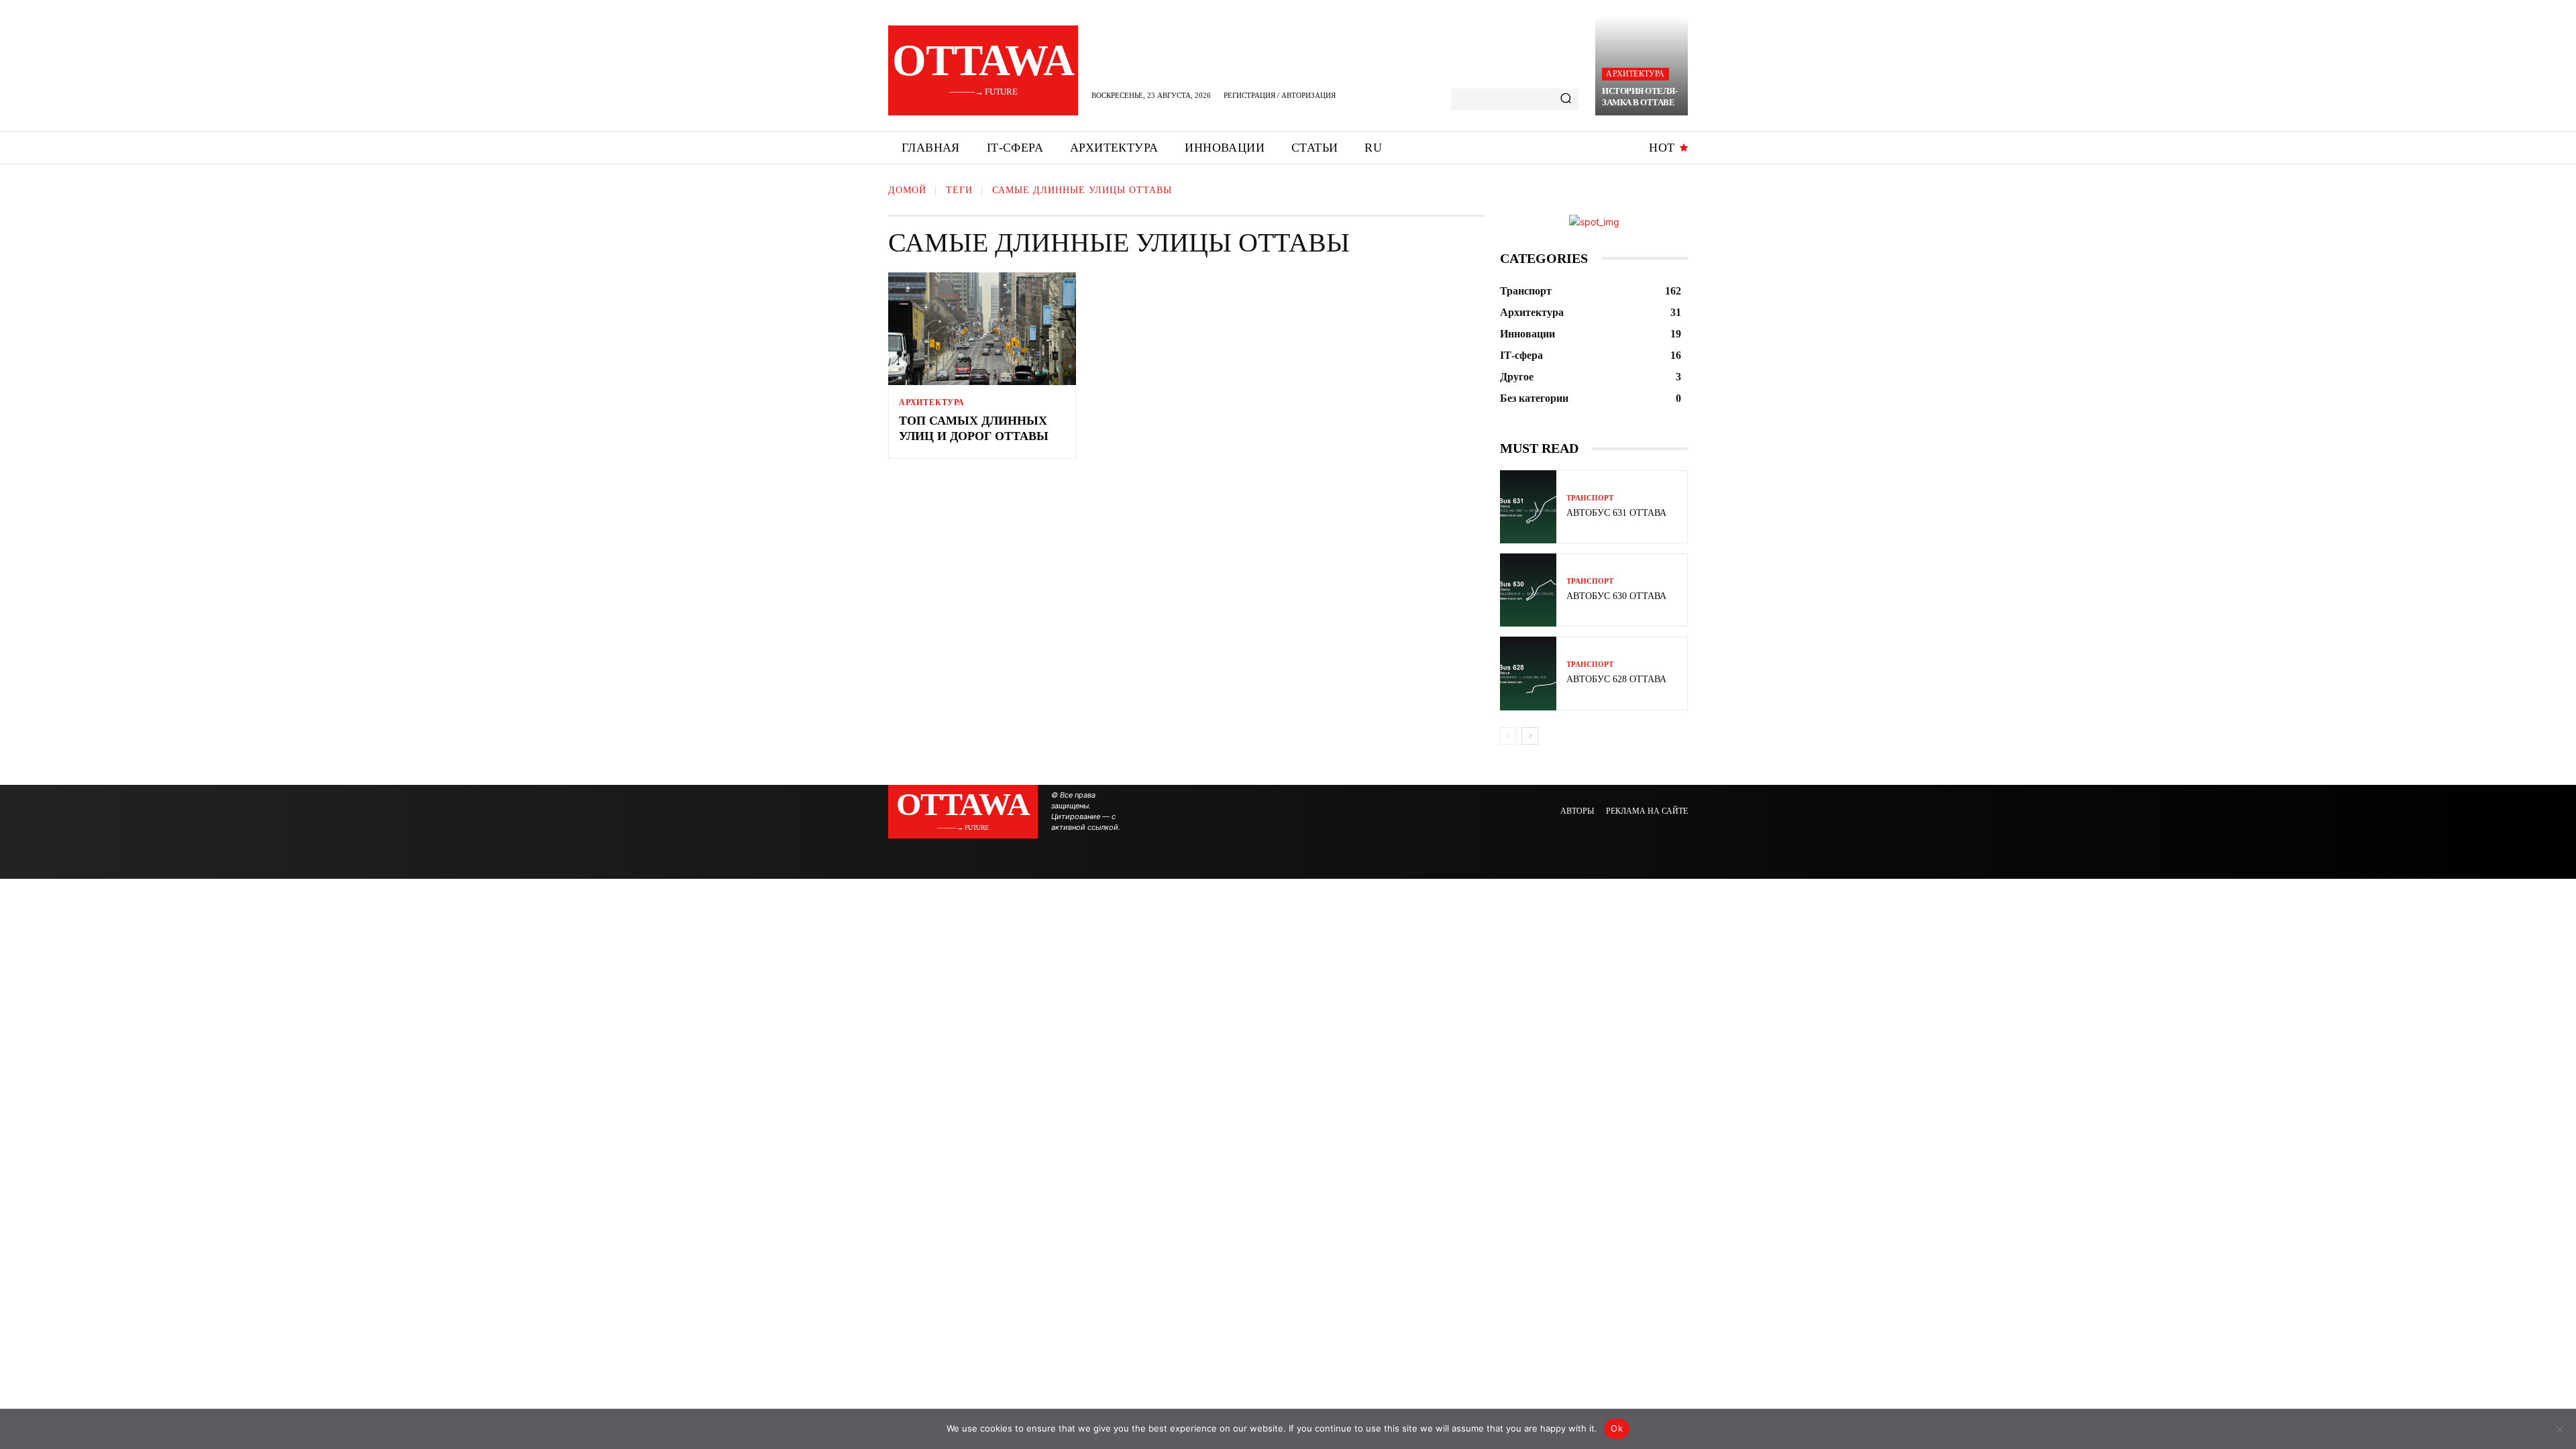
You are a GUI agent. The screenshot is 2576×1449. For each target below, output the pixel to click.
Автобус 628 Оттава (1616, 679)
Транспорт (1590, 498)
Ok (1617, 1428)
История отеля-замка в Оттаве (1640, 97)
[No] (2559, 1429)
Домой (907, 190)
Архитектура (1635, 74)
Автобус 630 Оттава (1616, 596)
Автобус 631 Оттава (1616, 513)
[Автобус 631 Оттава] (1528, 507)
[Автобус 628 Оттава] (1528, 673)
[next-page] (1530, 736)
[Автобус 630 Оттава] (1528, 590)
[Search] (1566, 99)
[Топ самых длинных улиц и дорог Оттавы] (982, 329)
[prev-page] (1508, 736)
